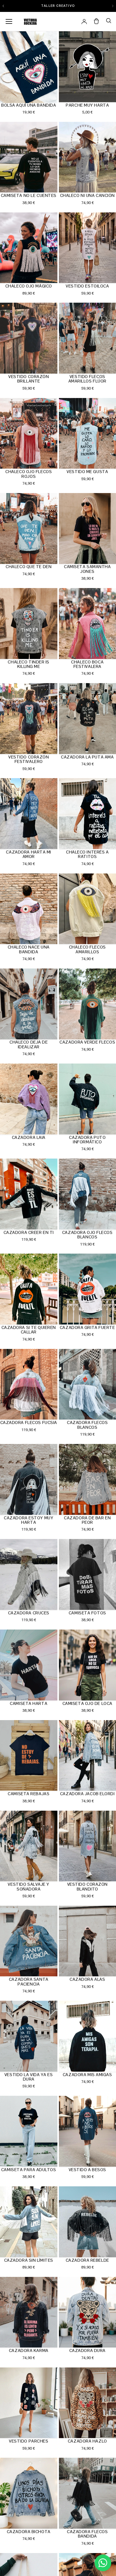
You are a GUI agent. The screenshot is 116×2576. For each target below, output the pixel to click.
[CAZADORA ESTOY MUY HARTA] (29, 1480)
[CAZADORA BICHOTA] (29, 2494)
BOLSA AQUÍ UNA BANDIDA (29, 105)
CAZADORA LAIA (29, 1137)
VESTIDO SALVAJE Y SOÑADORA (29, 1886)
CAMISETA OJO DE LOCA (87, 1703)
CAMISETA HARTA (29, 1703)
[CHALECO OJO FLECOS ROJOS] (29, 434)
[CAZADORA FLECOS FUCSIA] (29, 1385)
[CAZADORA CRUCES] (29, 1575)
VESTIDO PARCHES (29, 2441)
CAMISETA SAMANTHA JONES (87, 569)
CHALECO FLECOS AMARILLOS (87, 949)
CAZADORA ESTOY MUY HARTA (29, 1520)
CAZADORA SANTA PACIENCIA (29, 1982)
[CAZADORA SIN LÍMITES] (29, 2222)
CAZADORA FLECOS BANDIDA (87, 2534)
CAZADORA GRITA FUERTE (87, 1327)
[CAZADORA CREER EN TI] (29, 1194)
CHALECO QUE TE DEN (29, 567)
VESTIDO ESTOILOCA (87, 286)
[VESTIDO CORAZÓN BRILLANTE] (29, 339)
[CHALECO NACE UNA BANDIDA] (29, 909)
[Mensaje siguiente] (113, 6)
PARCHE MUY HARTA (87, 105)
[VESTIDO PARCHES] (29, 2403)
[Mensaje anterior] (3, 6)
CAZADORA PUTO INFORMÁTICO (87, 1140)
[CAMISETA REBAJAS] (29, 1756)
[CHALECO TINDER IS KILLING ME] (29, 624)
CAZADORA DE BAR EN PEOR (87, 1520)
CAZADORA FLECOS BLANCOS (87, 1425)
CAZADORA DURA (87, 2350)
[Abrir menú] (9, 21)
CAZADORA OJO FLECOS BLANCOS (87, 1235)
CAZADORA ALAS (87, 1979)
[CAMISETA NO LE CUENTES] (29, 158)
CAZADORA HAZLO (87, 2441)
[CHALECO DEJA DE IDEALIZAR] (29, 1004)
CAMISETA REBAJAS (29, 1794)
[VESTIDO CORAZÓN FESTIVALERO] (29, 719)
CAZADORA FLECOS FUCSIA (29, 1423)
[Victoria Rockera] (30, 21)
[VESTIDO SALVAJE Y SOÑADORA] (29, 1847)
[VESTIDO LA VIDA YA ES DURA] (29, 2037)
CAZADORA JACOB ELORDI (87, 1794)
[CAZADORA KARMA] (29, 2313)
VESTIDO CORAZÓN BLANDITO (87, 1886)
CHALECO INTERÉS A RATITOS (87, 854)
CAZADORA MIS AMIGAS (87, 2075)
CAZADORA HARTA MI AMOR (29, 854)
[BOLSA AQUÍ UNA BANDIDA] (29, 67)
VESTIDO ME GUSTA (87, 472)
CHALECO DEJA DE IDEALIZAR (29, 1044)
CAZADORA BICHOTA (29, 2532)
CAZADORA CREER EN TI (29, 1232)
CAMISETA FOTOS (87, 1613)
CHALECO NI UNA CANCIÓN (87, 195)
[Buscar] (109, 21)
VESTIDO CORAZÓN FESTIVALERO (29, 759)
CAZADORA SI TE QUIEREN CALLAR (29, 1330)
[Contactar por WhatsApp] (103, 2563)
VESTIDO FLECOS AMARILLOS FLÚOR (87, 379)
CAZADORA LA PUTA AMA (87, 757)
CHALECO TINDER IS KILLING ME (29, 664)
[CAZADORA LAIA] (29, 1099)
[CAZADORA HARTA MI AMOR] (29, 814)
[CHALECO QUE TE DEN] (29, 529)
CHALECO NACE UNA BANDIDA (29, 949)
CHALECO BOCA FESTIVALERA (87, 664)
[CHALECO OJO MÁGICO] (29, 248)
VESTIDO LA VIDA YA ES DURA (29, 2077)
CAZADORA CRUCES (29, 1613)
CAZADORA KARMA (29, 2350)
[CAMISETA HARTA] (29, 1665)
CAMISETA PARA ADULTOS (29, 2170)
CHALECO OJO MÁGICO (29, 286)
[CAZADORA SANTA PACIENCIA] (29, 1942)
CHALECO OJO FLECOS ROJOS (29, 474)
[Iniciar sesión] (84, 21)
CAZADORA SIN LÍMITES (29, 2260)
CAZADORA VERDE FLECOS (87, 1042)
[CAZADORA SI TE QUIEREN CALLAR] (29, 1289)
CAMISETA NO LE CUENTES (29, 195)
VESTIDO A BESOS (87, 2170)
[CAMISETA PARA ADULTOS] (29, 2132)
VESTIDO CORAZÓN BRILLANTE (29, 379)
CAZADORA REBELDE (87, 2260)
